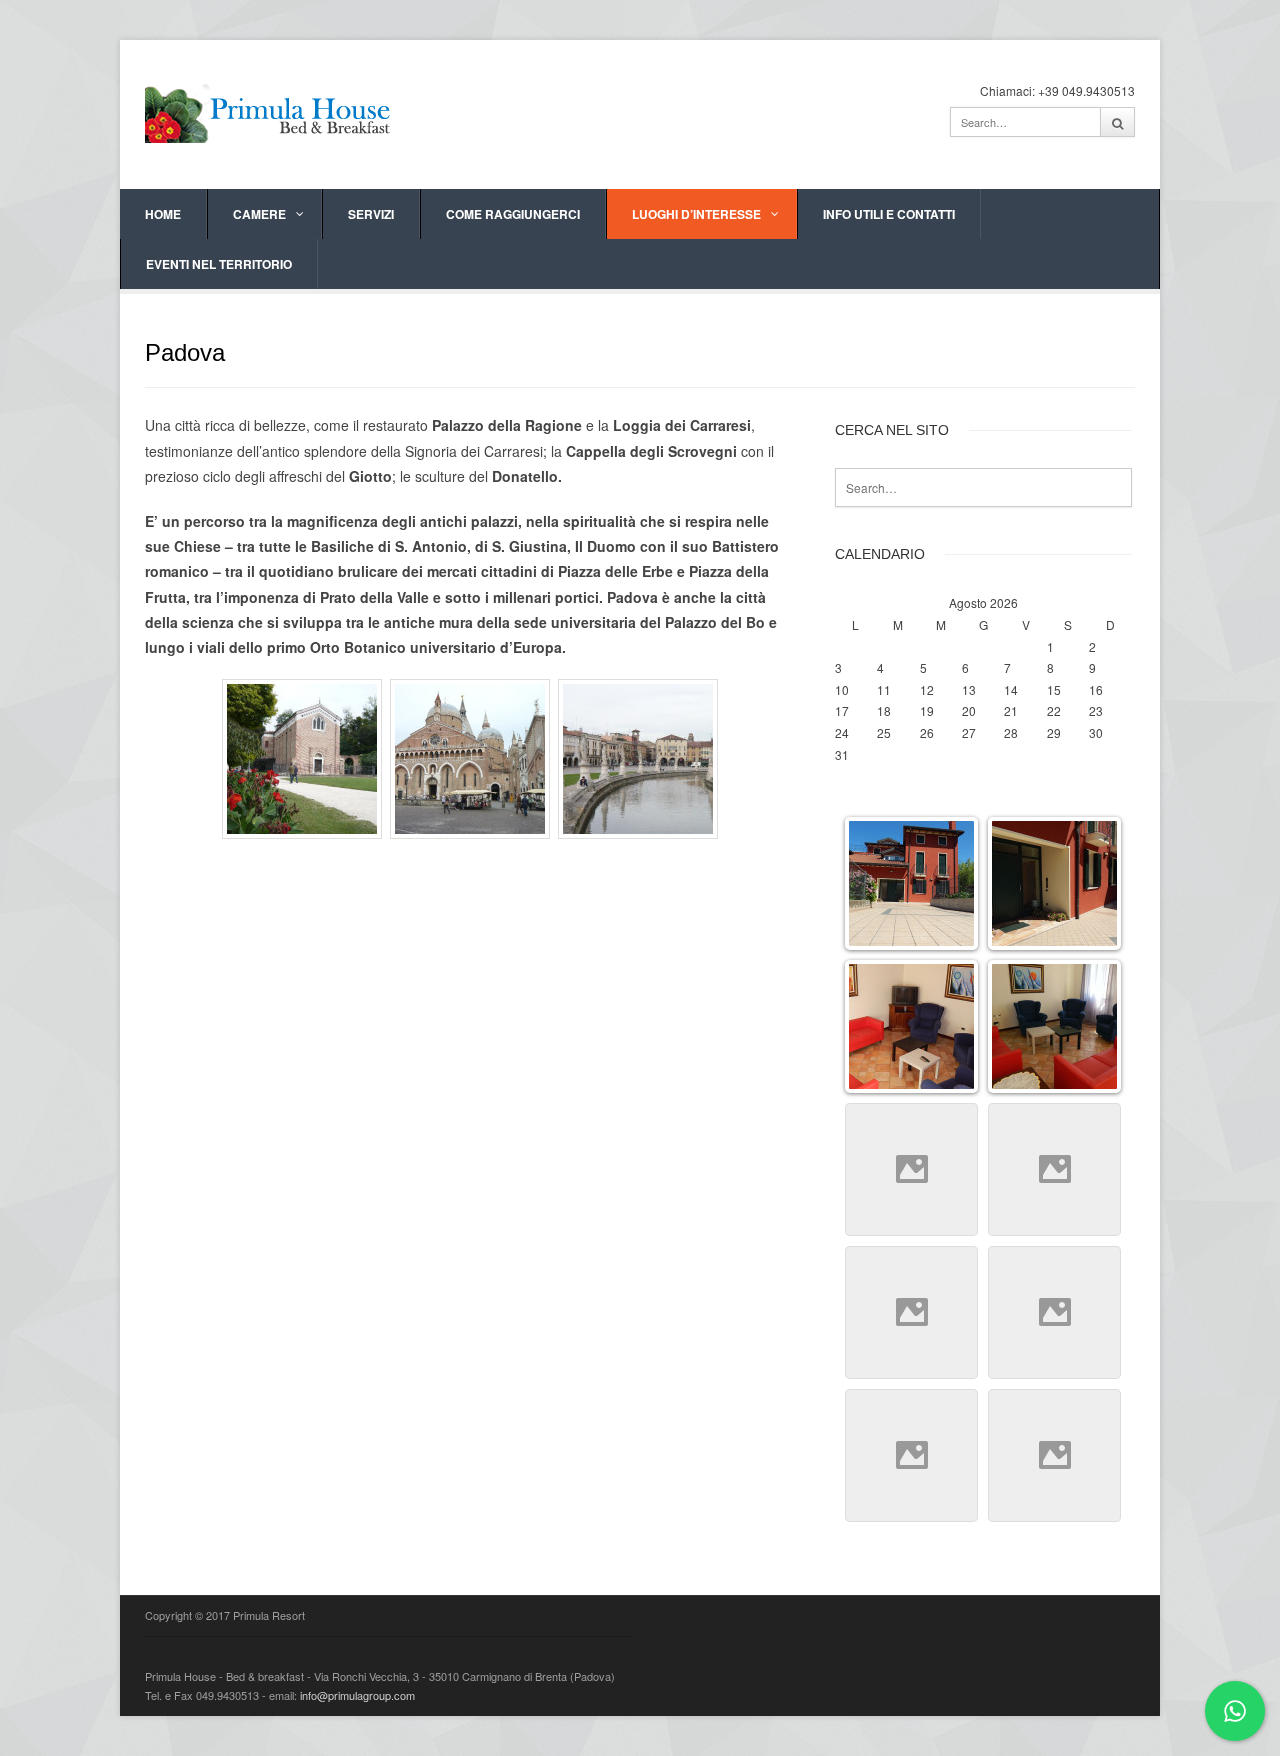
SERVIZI (371, 214)
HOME (163, 214)
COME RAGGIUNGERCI (513, 214)
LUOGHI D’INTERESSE (696, 214)
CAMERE (259, 214)
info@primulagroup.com (357, 1695)
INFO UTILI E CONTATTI (889, 214)
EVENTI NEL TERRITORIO (219, 264)
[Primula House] (270, 111)
